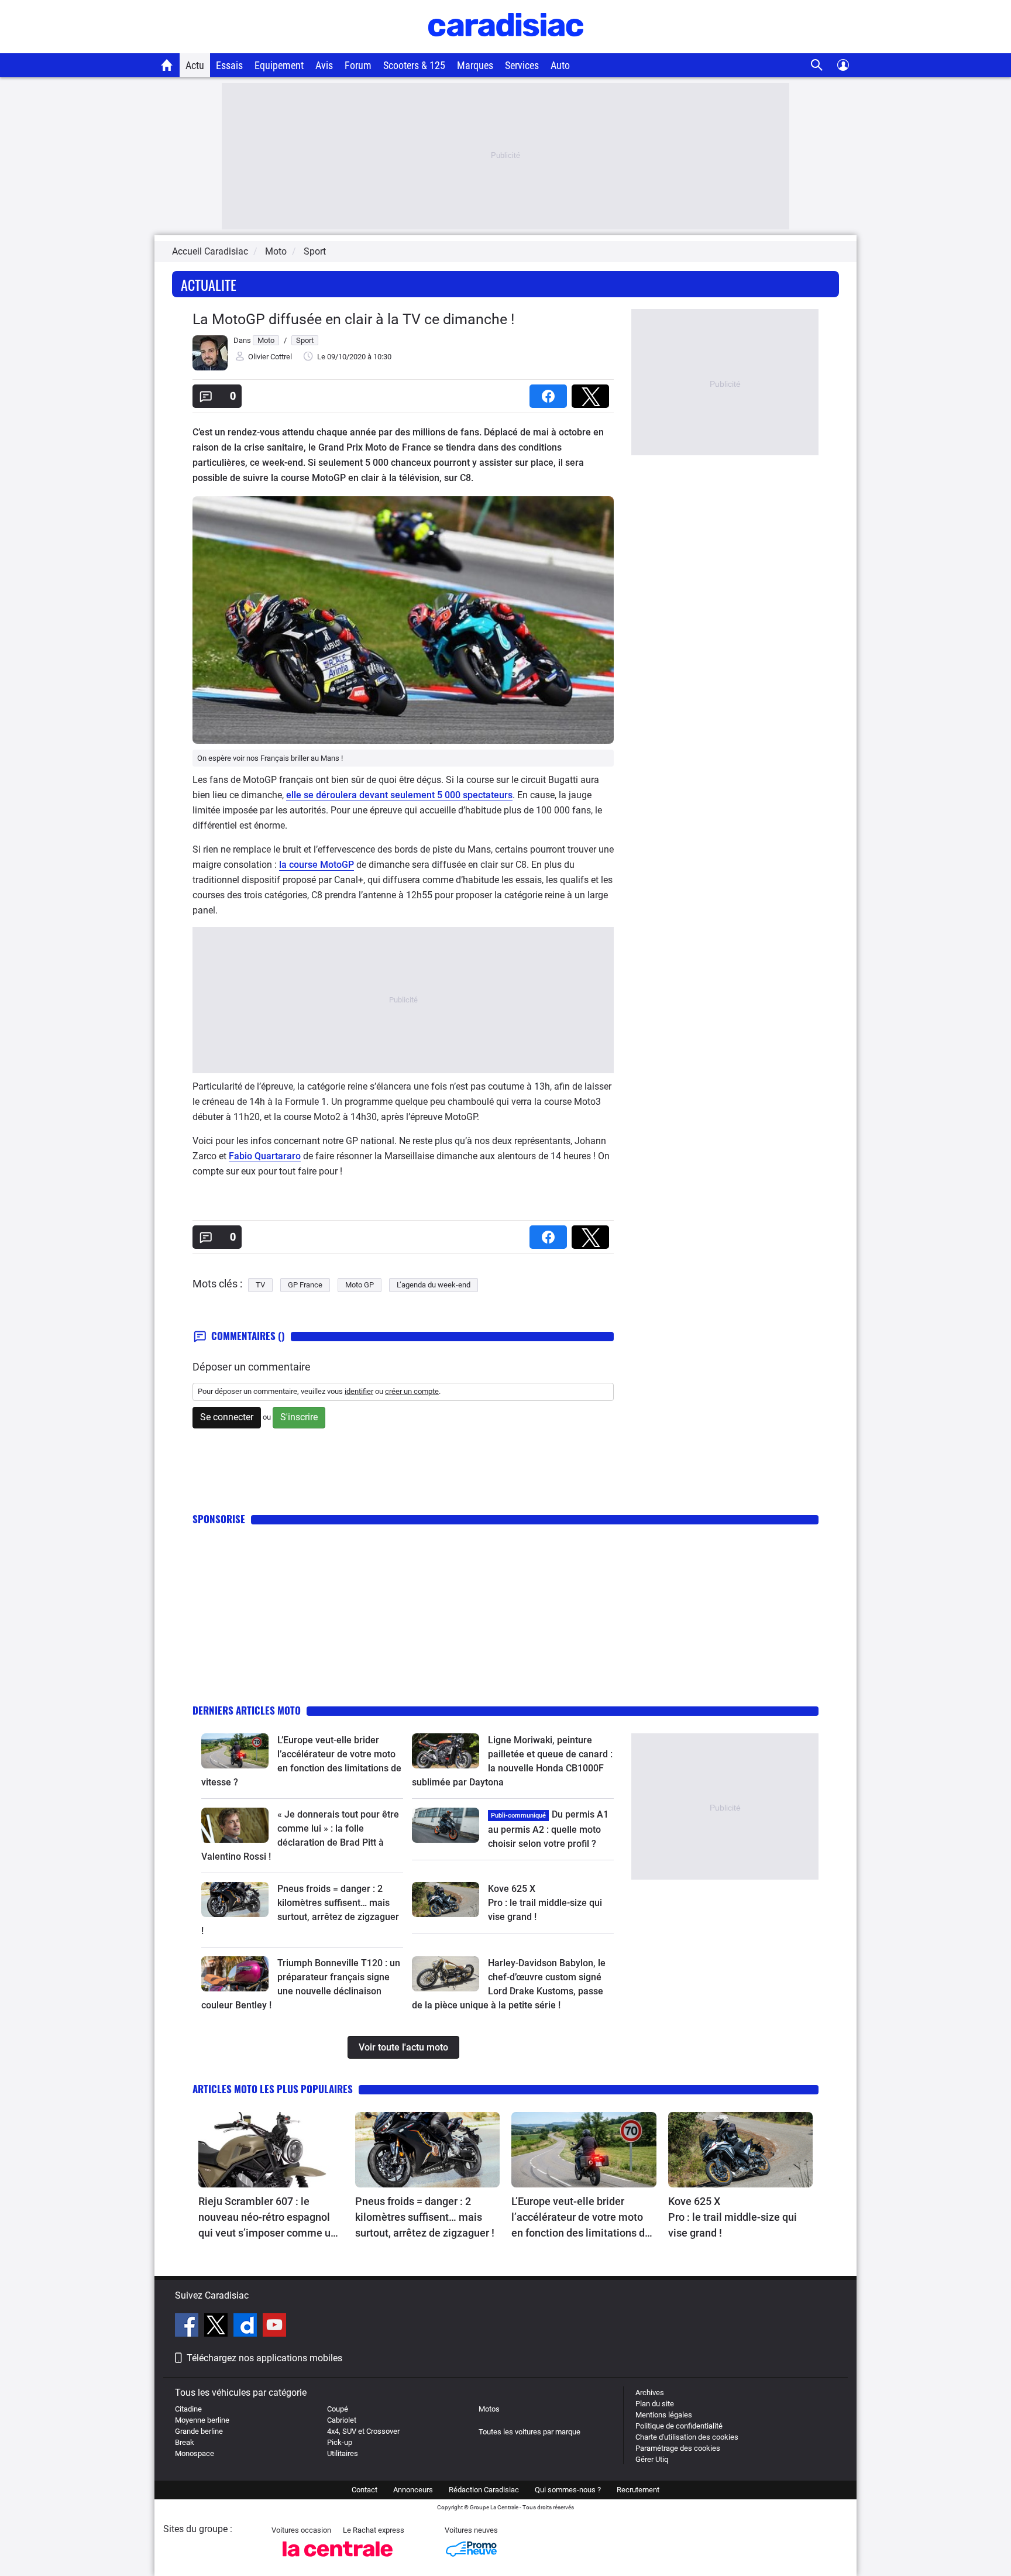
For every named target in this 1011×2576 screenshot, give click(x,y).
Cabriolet (342, 2420)
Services (522, 65)
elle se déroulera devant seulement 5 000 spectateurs (399, 795)
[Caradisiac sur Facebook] (188, 2327)
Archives (650, 2393)
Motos (489, 2409)
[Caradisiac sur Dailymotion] (247, 2327)
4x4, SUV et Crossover (363, 2431)
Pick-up (340, 2442)
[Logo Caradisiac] (506, 47)
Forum (358, 65)
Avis (324, 65)
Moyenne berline (202, 2420)
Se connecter (227, 1417)
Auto (560, 65)
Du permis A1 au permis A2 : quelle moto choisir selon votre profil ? (548, 1829)
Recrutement (638, 2490)
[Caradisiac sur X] (217, 2327)
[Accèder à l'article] (235, 1751)
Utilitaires (343, 2453)
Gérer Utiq (652, 2459)
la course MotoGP (317, 865)
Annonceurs (413, 2490)
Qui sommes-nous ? (568, 2490)
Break (185, 2442)
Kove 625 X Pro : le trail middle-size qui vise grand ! (546, 1903)
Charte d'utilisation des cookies (687, 2437)
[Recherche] (817, 65)
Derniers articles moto (247, 1710)
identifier (359, 1391)
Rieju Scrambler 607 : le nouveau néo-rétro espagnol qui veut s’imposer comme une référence (270, 2218)
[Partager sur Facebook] (551, 392)
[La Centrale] (338, 2560)
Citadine (188, 2409)
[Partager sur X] (593, 392)
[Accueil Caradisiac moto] (167, 65)
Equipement (279, 65)
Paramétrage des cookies (678, 2448)
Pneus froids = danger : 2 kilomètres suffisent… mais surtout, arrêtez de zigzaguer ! (425, 2217)
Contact (364, 2490)
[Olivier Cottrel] (210, 368)
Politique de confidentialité (679, 2426)
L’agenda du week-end (434, 1285)
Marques (475, 65)
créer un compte (412, 1391)
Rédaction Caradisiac (484, 2490)
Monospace (195, 2453)
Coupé (338, 2409)
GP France (305, 1285)
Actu (195, 65)
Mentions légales (664, 2415)
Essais (229, 65)
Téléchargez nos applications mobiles (264, 2358)
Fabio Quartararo (265, 1156)
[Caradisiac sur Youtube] (274, 2327)
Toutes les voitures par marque (529, 2432)
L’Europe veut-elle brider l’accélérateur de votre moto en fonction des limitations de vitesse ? (581, 2218)
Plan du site (655, 2404)
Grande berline (199, 2431)
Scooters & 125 (414, 65)
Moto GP (360, 1285)
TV (260, 1285)
